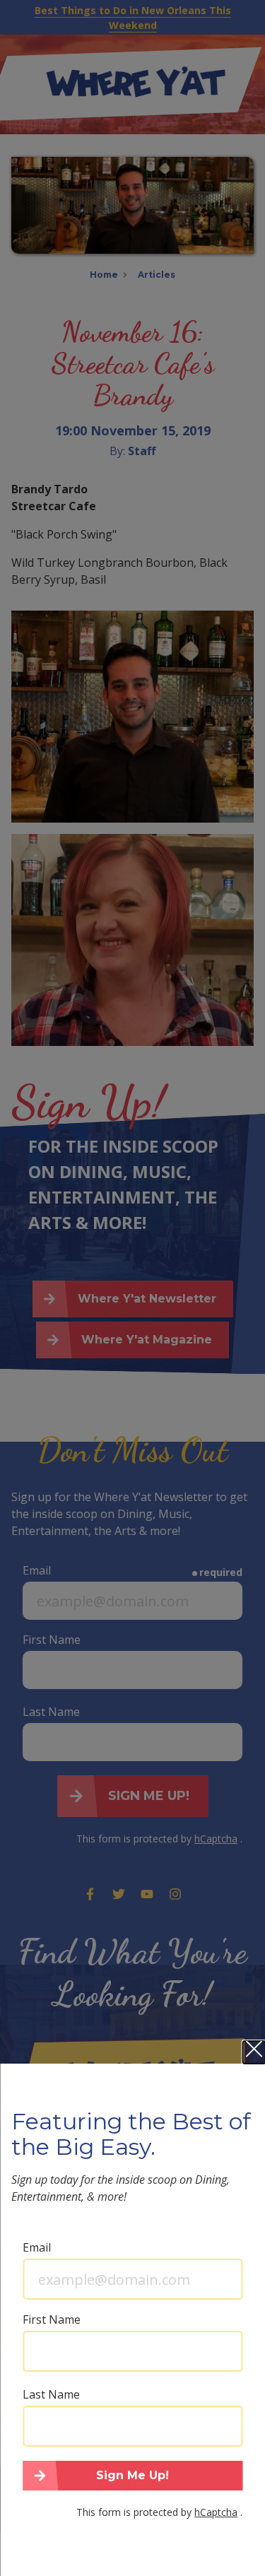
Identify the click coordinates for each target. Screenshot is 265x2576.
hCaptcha (216, 2512)
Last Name (51, 2394)
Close (254, 2052)
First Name (52, 2319)
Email (37, 2247)
